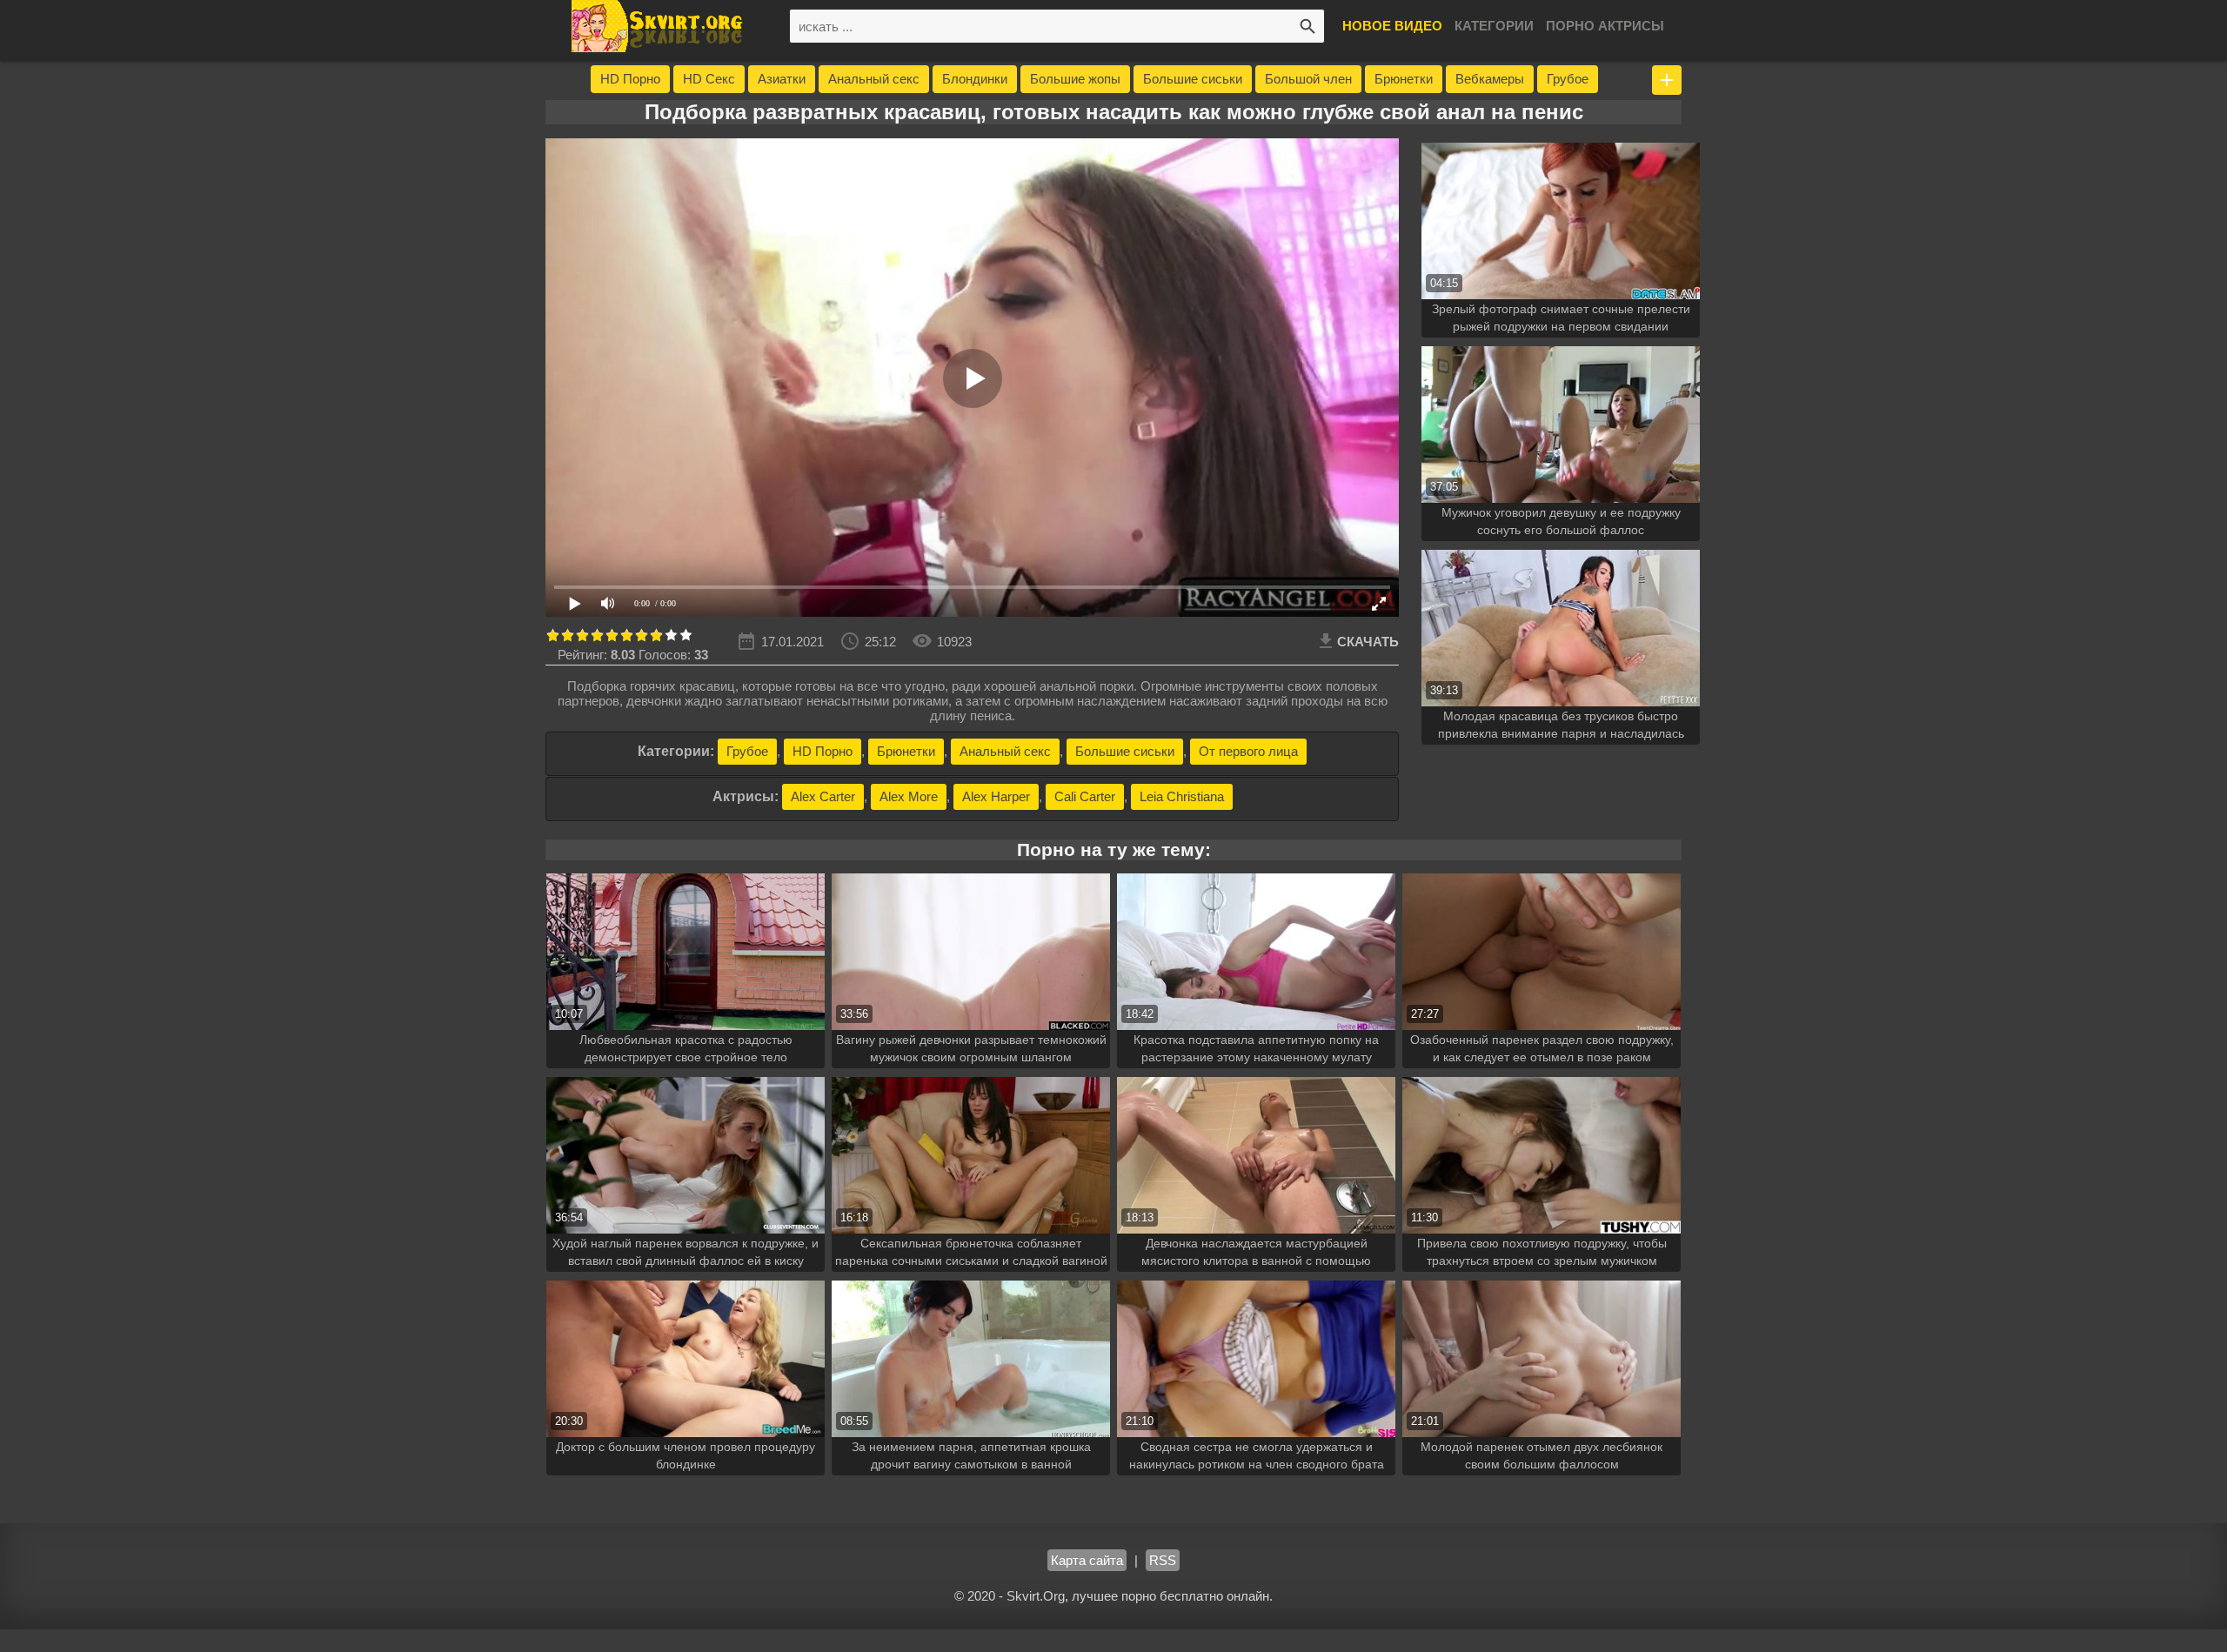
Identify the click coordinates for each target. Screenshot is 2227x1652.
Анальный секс (874, 79)
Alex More (909, 796)
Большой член (1308, 79)
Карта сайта (1087, 1560)
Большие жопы (1075, 79)
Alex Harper (996, 796)
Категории (1494, 26)
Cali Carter (1085, 796)
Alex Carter (823, 796)
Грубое (1568, 79)
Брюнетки (1404, 79)
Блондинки (975, 79)
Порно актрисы (1605, 26)
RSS (1163, 1560)
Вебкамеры (1490, 79)
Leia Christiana (1182, 796)
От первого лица (1248, 751)
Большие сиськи (1193, 79)
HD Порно (630, 79)
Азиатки (782, 79)
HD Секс (709, 79)
